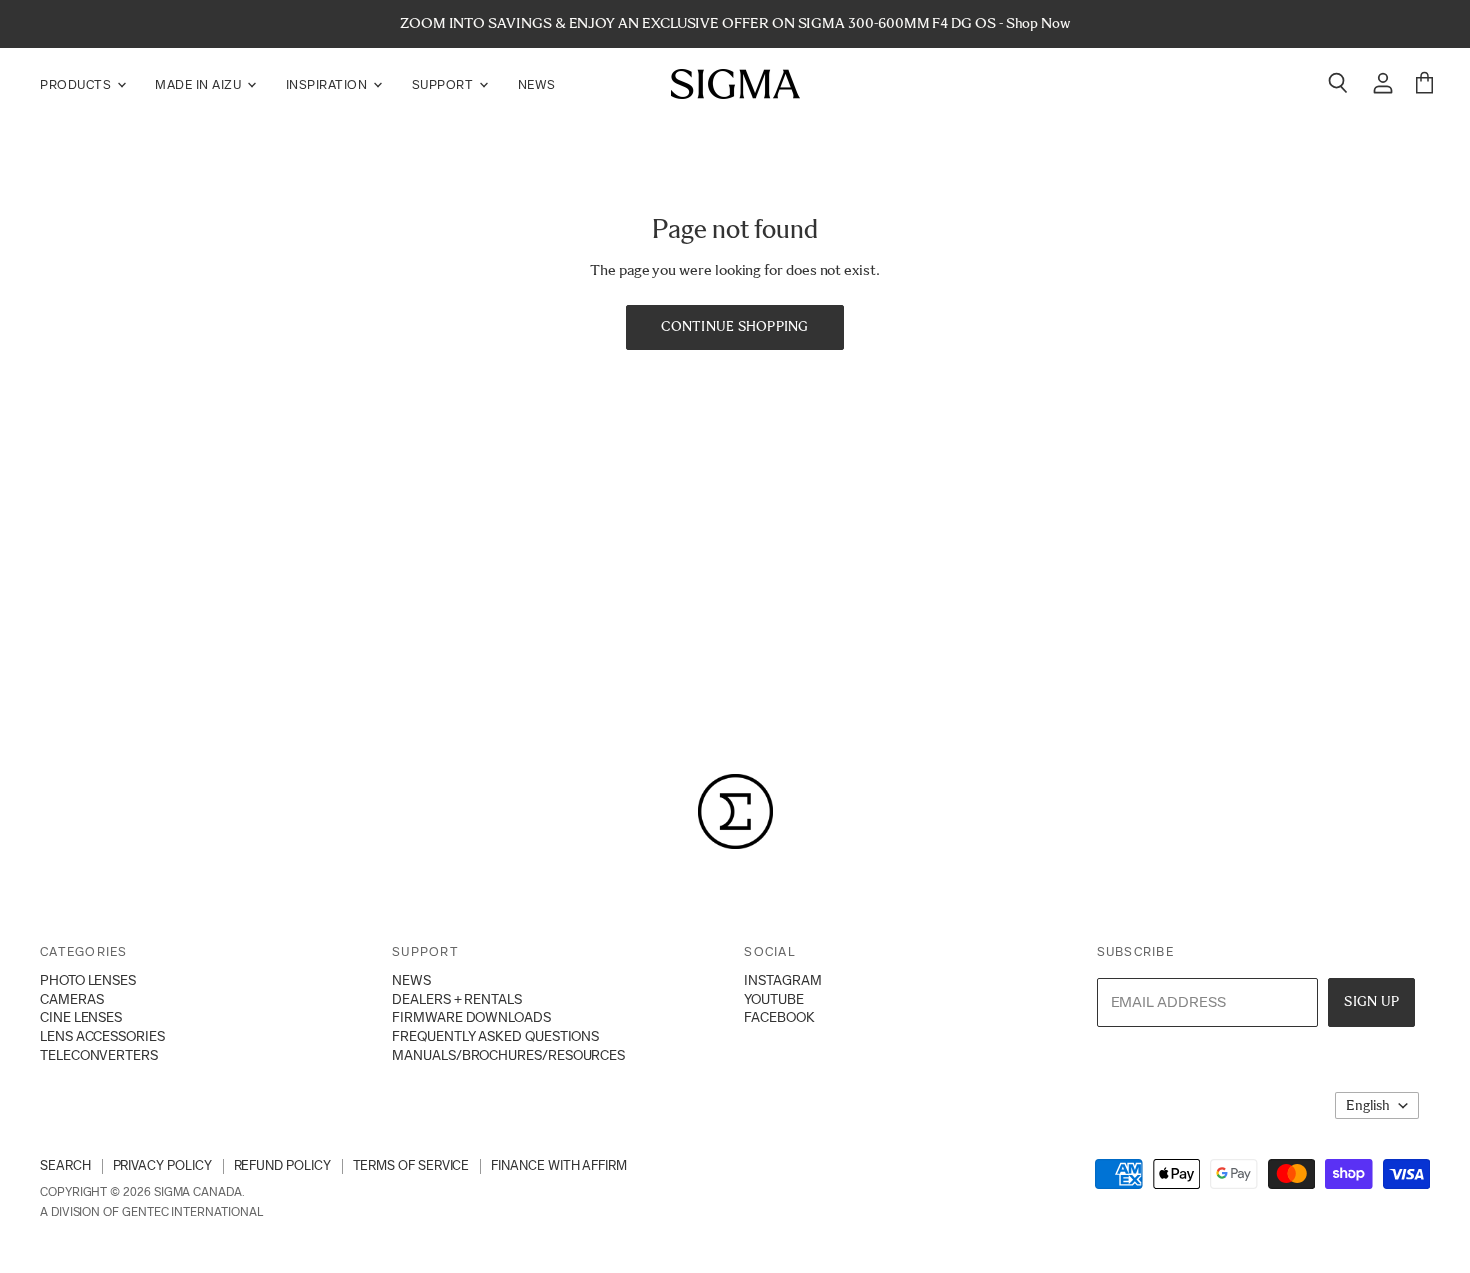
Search (65, 1165)
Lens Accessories (102, 1036)
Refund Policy (282, 1165)
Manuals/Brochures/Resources (508, 1055)
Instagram (782, 980)
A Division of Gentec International (151, 1212)
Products (77, 84)
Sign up (1371, 1001)
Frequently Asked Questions (495, 1036)
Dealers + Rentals (457, 999)
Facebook (779, 1017)
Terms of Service (411, 1165)
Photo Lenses (88, 980)
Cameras (71, 999)
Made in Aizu (200, 84)
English (1368, 1105)
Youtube (773, 999)
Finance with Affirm (559, 1165)
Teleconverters (99, 1055)
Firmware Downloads (471, 1017)
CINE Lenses (81, 1017)
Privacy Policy (162, 1165)
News (537, 84)
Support (444, 84)
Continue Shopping (734, 326)
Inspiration (328, 84)
